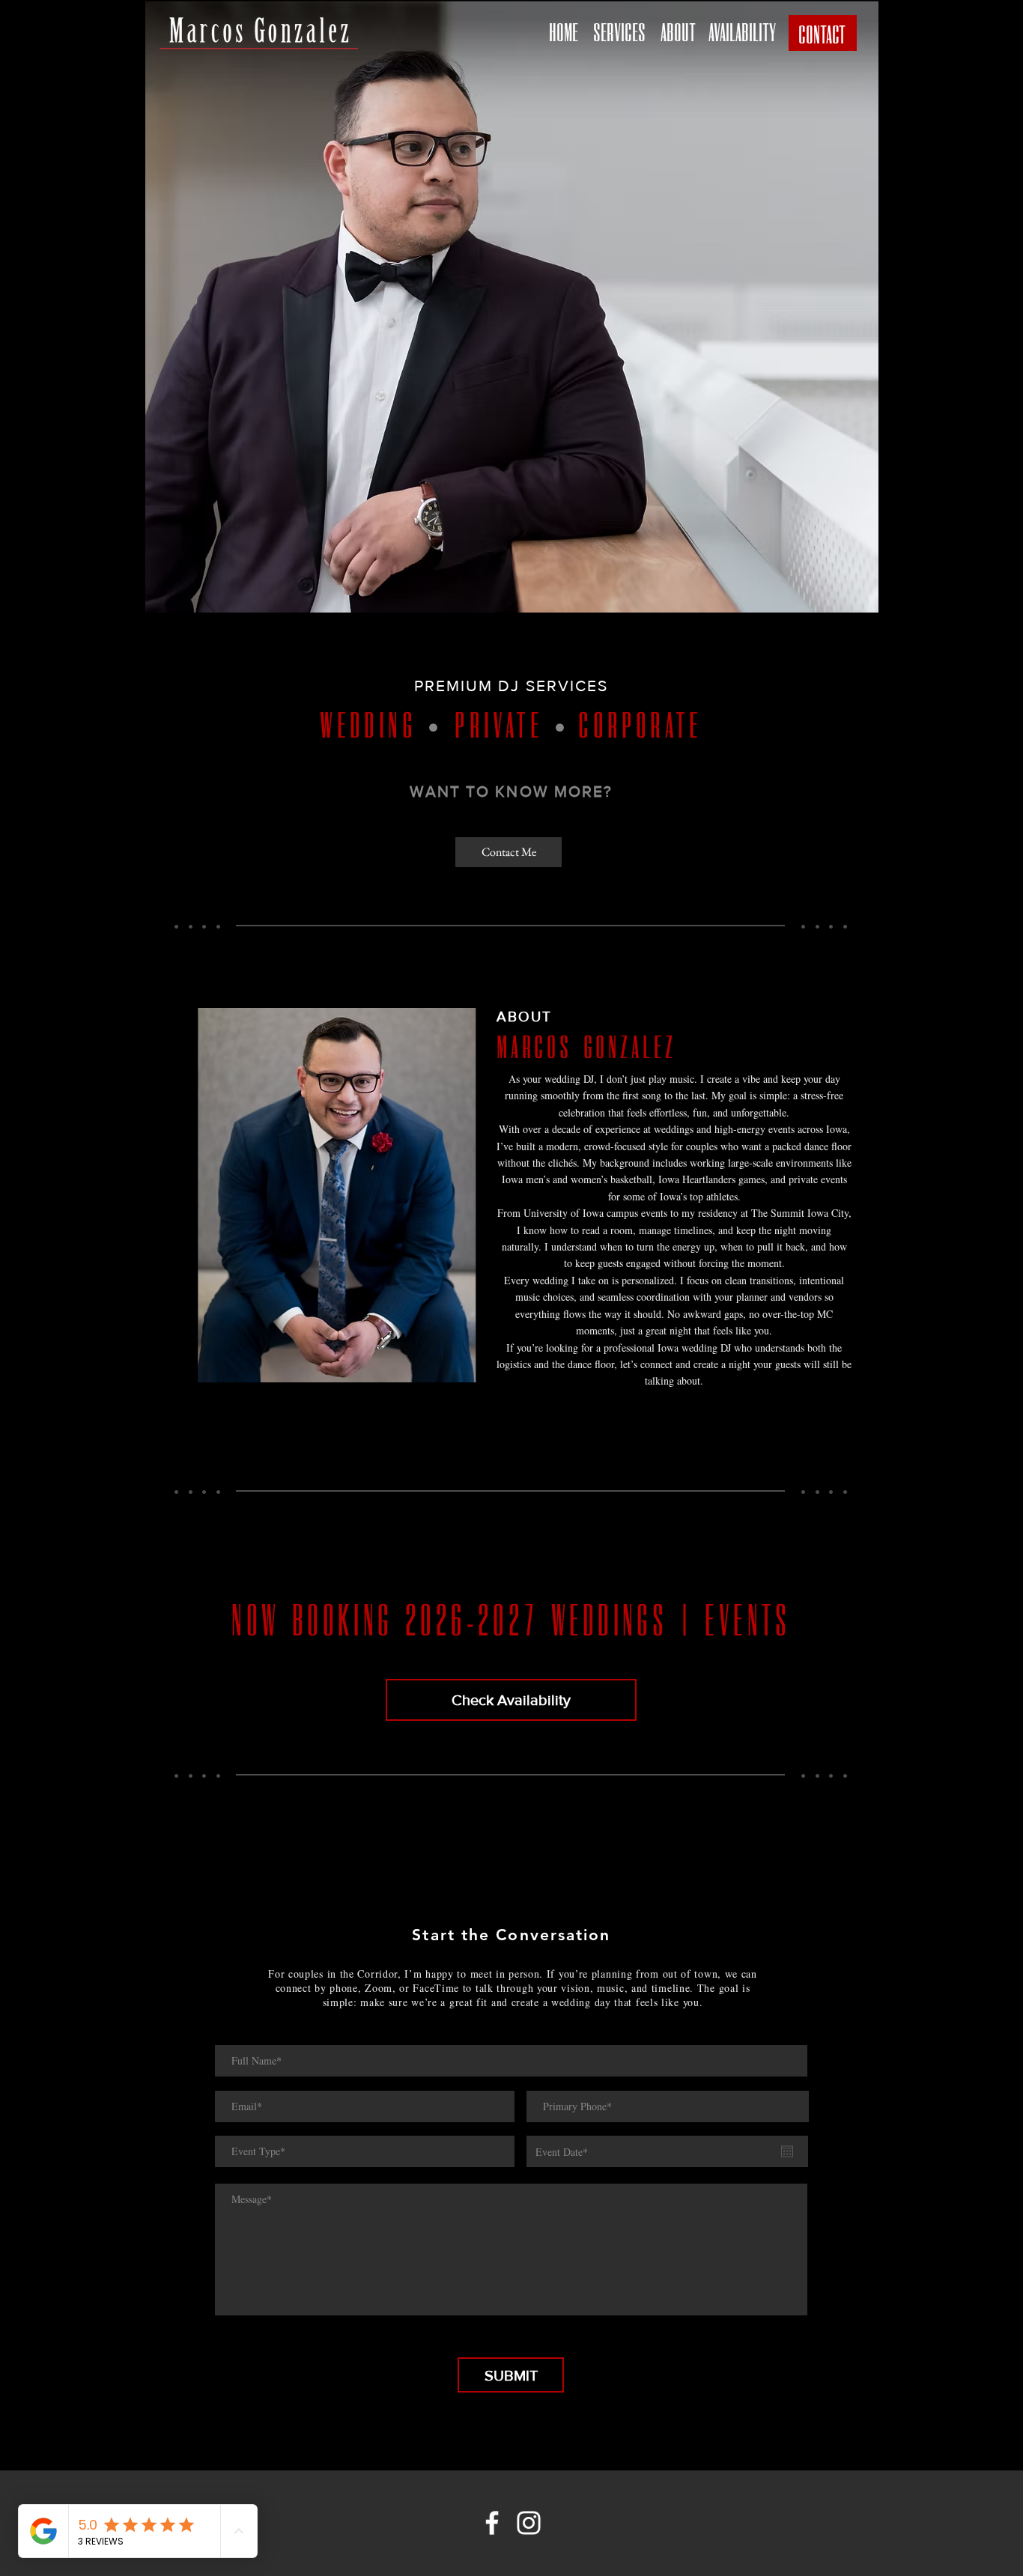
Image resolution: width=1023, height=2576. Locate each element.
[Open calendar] (787, 2151)
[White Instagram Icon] (529, 2523)
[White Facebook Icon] (492, 2523)
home (564, 31)
